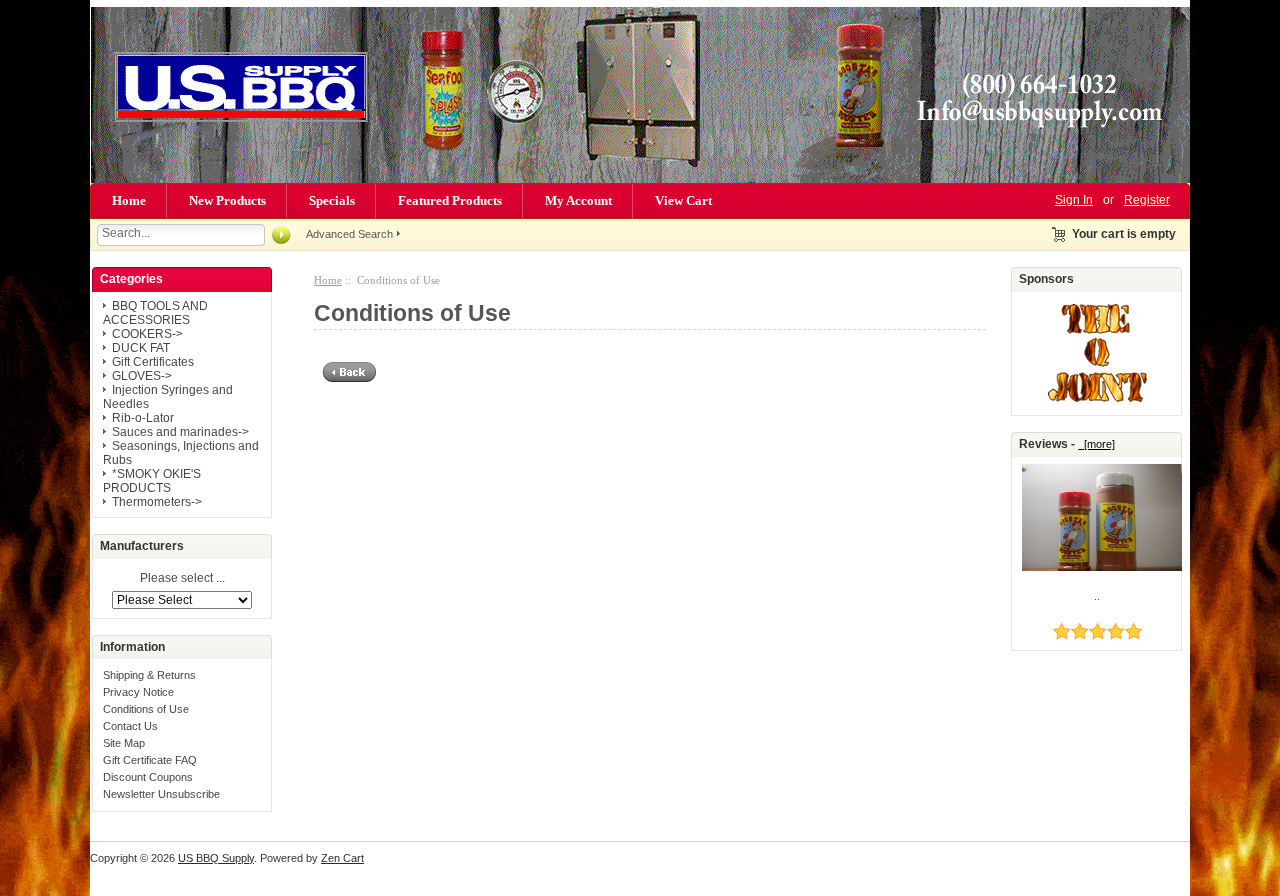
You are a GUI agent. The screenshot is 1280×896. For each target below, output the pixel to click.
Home (129, 200)
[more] (1096, 444)
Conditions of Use (146, 709)
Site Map (124, 743)
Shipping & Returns (149, 675)
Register (1147, 200)
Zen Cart (342, 858)
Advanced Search (349, 234)
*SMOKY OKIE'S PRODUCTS (152, 481)
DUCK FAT (141, 348)
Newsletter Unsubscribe (161, 794)
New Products (227, 200)
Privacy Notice (138, 692)
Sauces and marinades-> (180, 432)
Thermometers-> (157, 502)
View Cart (683, 200)
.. (1097, 596)
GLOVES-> (142, 376)
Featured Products (450, 200)
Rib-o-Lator (143, 418)
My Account (578, 200)
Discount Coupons (148, 777)
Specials (332, 200)
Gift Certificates (153, 362)
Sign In (1074, 200)
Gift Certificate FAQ (150, 760)
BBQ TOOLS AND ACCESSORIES (155, 313)
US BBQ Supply (216, 858)
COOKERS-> (147, 334)
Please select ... (182, 579)
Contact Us (130, 726)
